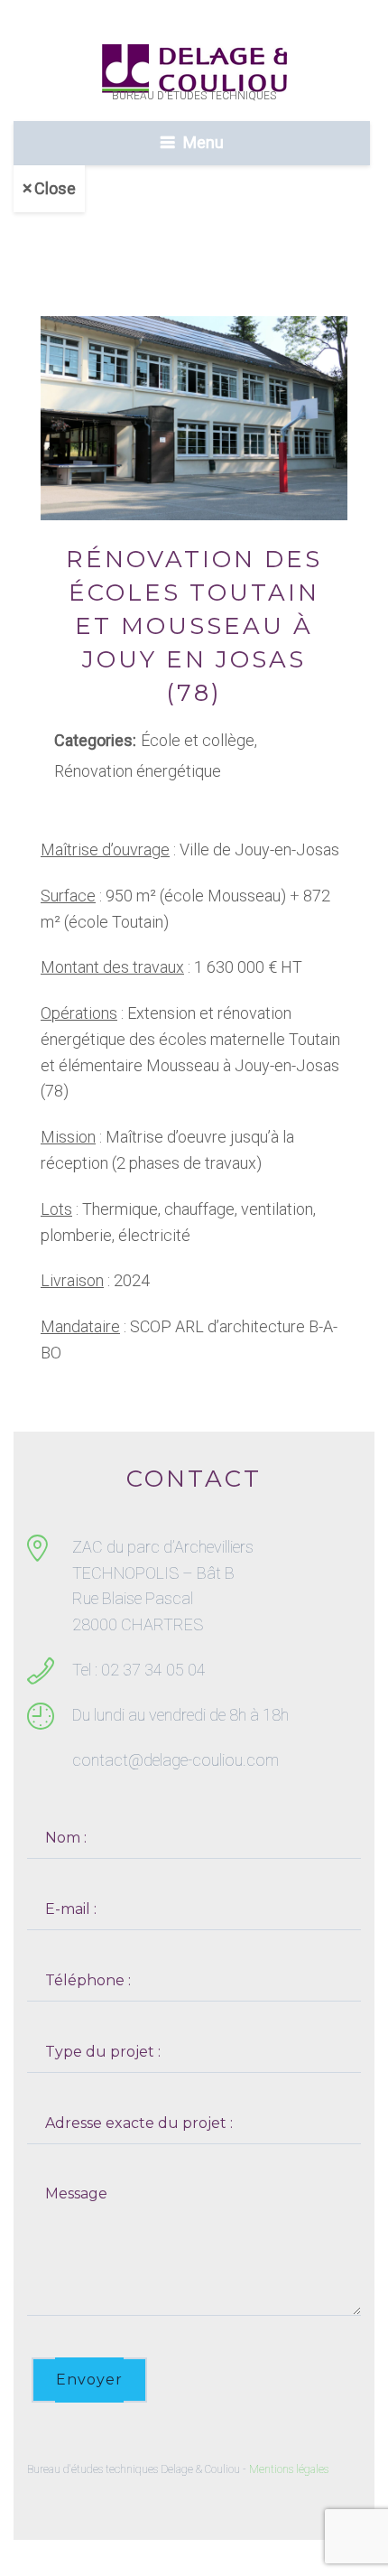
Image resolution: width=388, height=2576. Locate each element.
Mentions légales (289, 2469)
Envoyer (89, 2380)
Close (55, 188)
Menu (203, 142)
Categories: (95, 740)
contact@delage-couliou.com (176, 1760)
